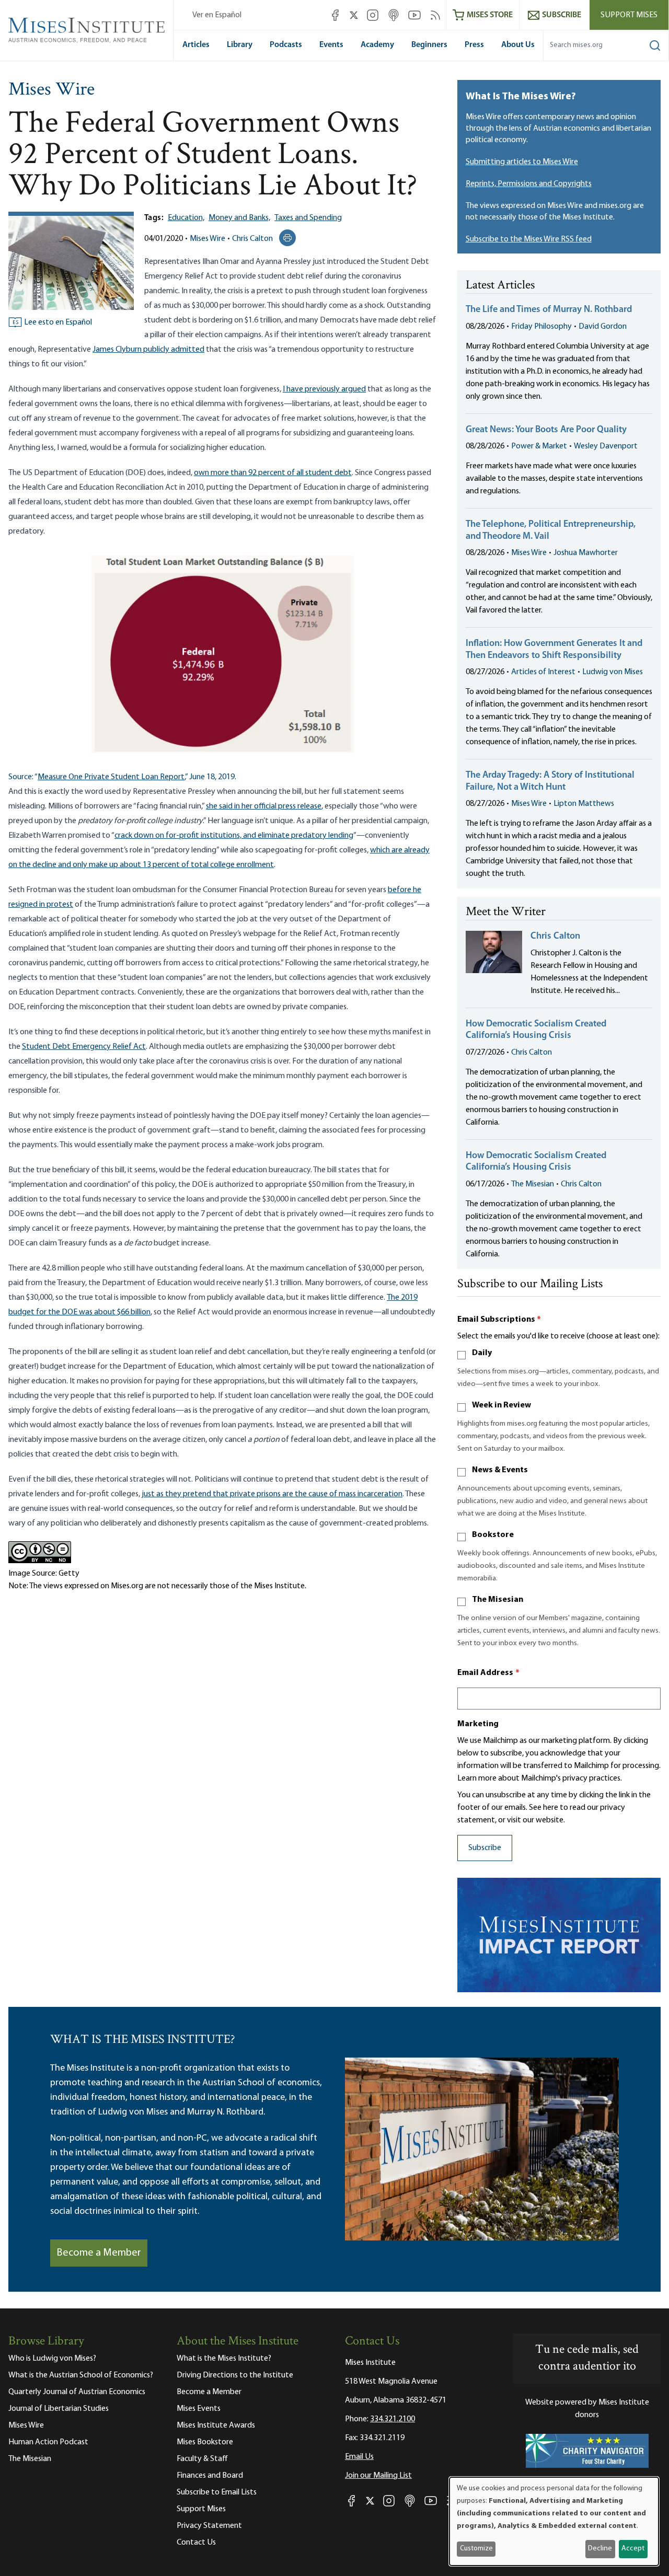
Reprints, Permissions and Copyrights (529, 184)
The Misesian (533, 1184)
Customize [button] (476, 2549)
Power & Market (539, 446)
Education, (186, 218)
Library (240, 45)
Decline (600, 2549)
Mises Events (199, 2409)
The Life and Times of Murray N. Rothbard (549, 310)
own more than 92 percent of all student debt (273, 473)
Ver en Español (217, 15)
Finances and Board (210, 2476)
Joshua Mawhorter (586, 553)
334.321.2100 (393, 2419)
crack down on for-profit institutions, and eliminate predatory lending (234, 836)
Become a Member (99, 2253)
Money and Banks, (239, 218)
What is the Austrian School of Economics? (81, 2375)
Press (474, 45)
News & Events (500, 1470)
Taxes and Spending (308, 218)
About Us (518, 45)
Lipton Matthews (584, 804)
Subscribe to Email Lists (217, 2492)
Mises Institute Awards (216, 2425)
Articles (196, 45)
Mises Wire (51, 90)
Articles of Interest (543, 672)
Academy (377, 45)
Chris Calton (252, 239)
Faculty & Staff (202, 2459)
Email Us (359, 2457)
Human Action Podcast (48, 2442)
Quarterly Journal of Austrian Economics (77, 2392)
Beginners (429, 45)
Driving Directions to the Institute (235, 2375)
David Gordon (603, 327)
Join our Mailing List (378, 2476)
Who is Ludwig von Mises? (52, 2359)
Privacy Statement (209, 2526)
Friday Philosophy (541, 327)
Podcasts (286, 45)
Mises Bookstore (205, 2442)
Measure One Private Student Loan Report (111, 777)
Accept (633, 2549)
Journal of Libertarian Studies (59, 2409)
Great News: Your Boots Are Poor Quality (546, 430)
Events (331, 45)
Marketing (478, 1724)
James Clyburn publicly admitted (148, 350)
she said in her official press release (264, 806)
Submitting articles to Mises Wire (522, 162)
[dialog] (554, 2521)
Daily (482, 1353)
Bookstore (493, 1535)
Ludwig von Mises (613, 672)
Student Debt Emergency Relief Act (84, 1047)
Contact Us (196, 2543)
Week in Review (501, 1405)
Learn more (477, 1778)
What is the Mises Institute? (224, 2359)
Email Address (489, 1673)
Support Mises (629, 15)
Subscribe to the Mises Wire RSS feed (529, 239)
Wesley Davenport (606, 446)
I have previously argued (324, 389)
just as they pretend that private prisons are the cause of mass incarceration (272, 1494)
